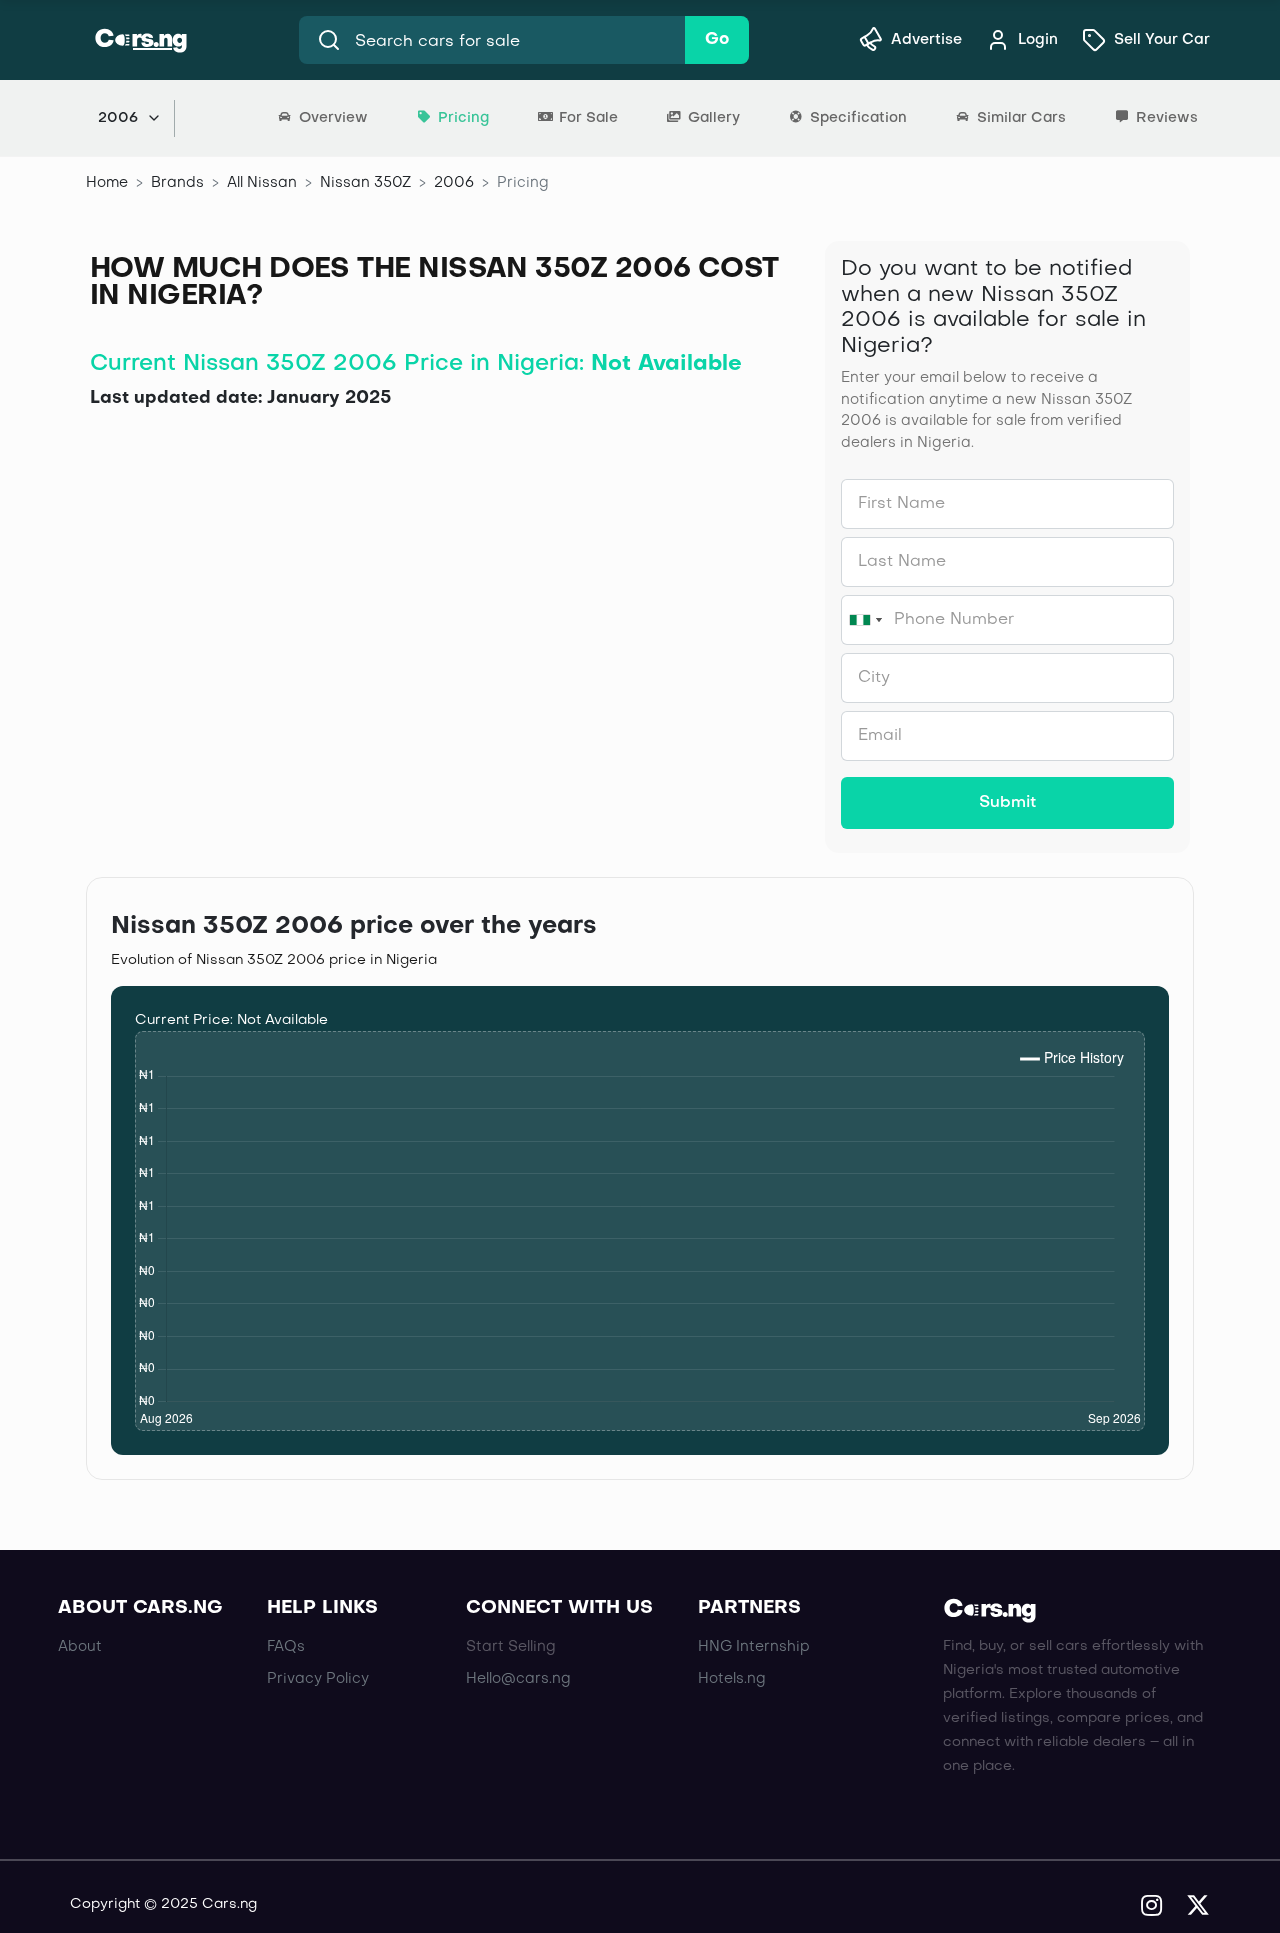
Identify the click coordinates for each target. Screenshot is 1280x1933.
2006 (454, 183)
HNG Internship (754, 1647)
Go (717, 40)
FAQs (286, 1647)
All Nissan (262, 183)
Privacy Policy (318, 1679)
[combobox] (865, 620)
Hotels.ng (732, 1679)
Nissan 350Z (365, 183)
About (80, 1647)
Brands (177, 183)
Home (107, 183)
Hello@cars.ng (518, 1679)
